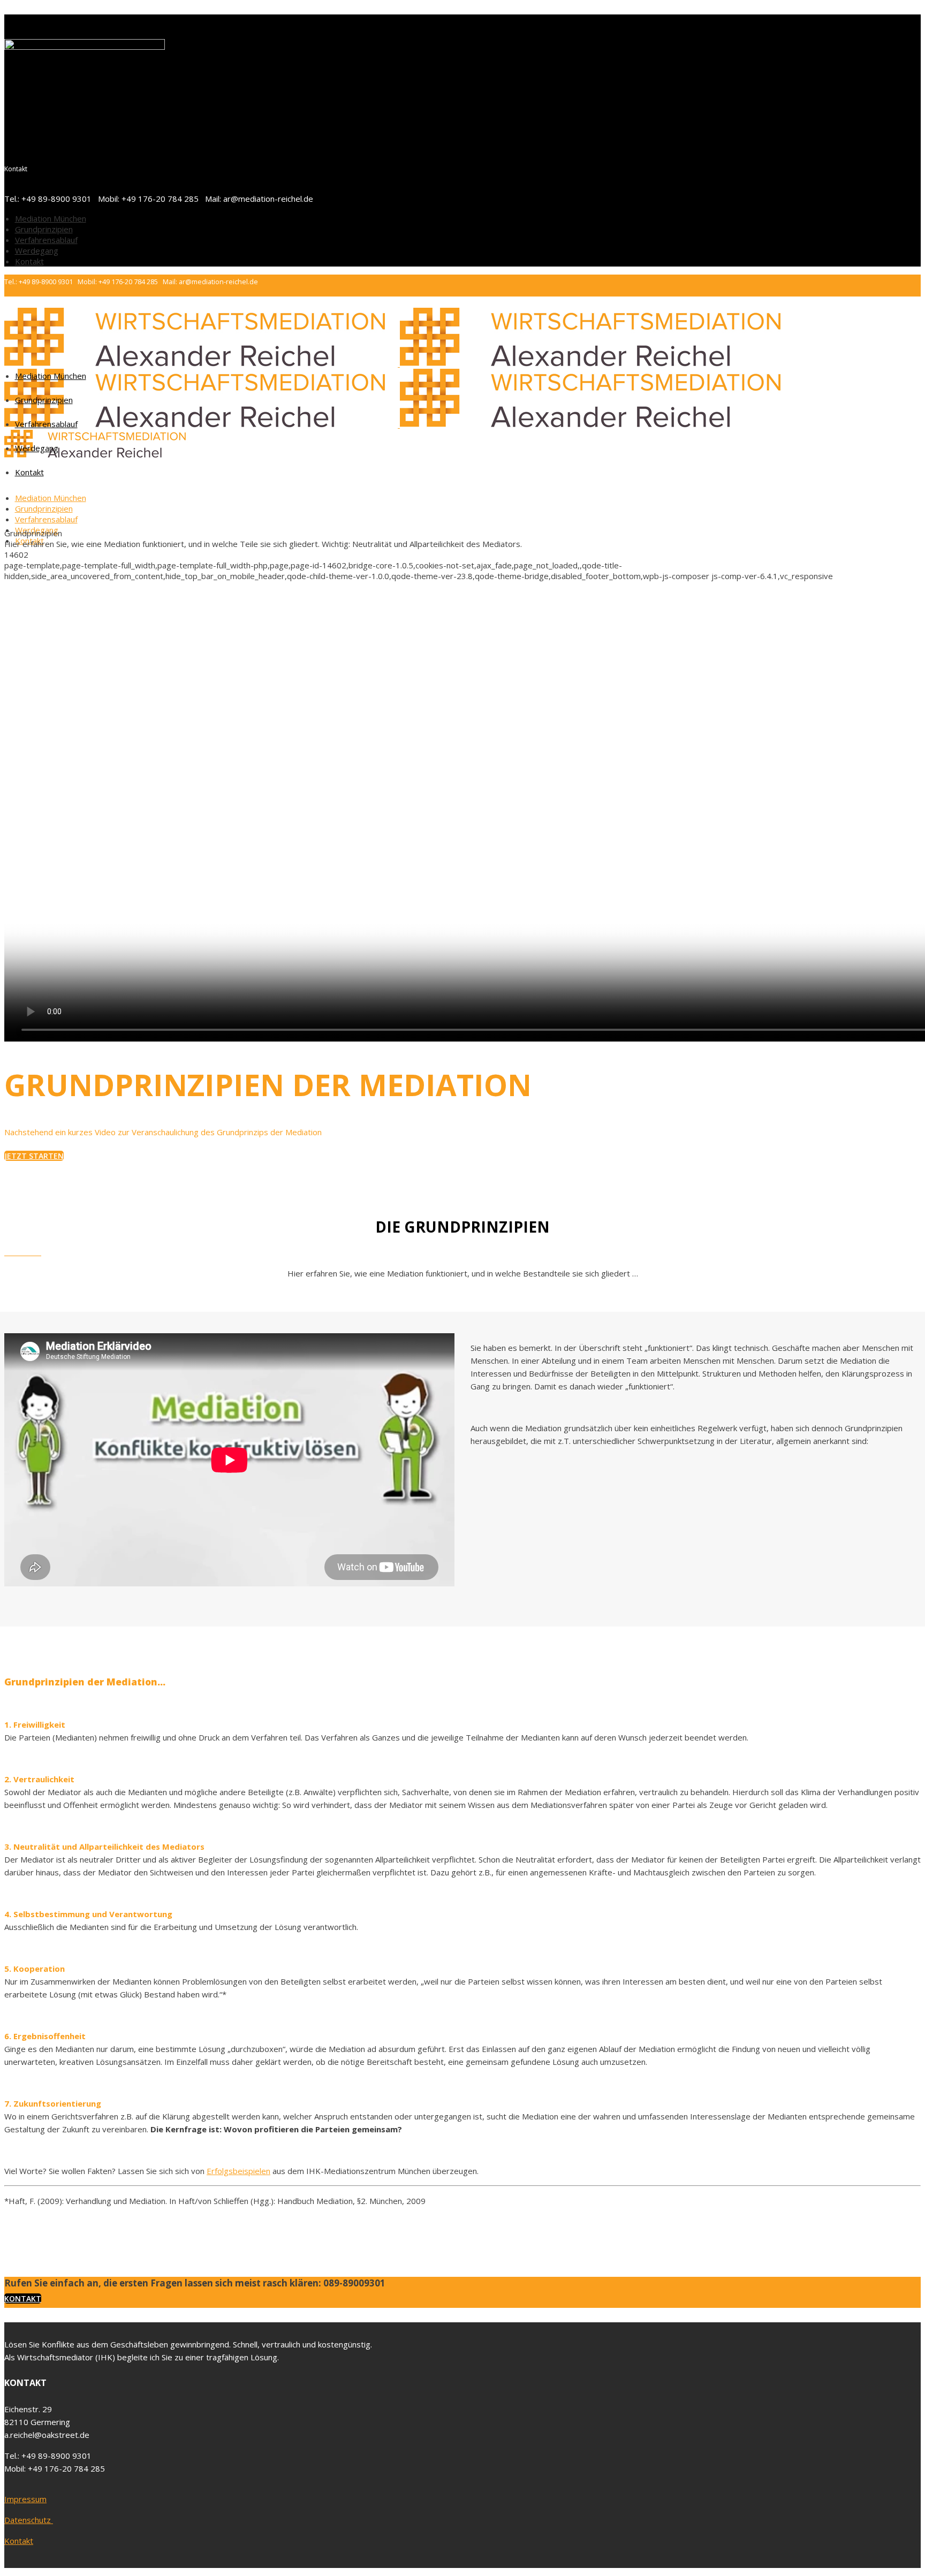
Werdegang (37, 250)
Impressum (25, 2499)
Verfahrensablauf (46, 240)
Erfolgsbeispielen (238, 2171)
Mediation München (51, 218)
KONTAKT (23, 2298)
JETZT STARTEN (34, 1156)
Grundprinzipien (44, 229)
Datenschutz (29, 2520)
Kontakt (29, 261)
